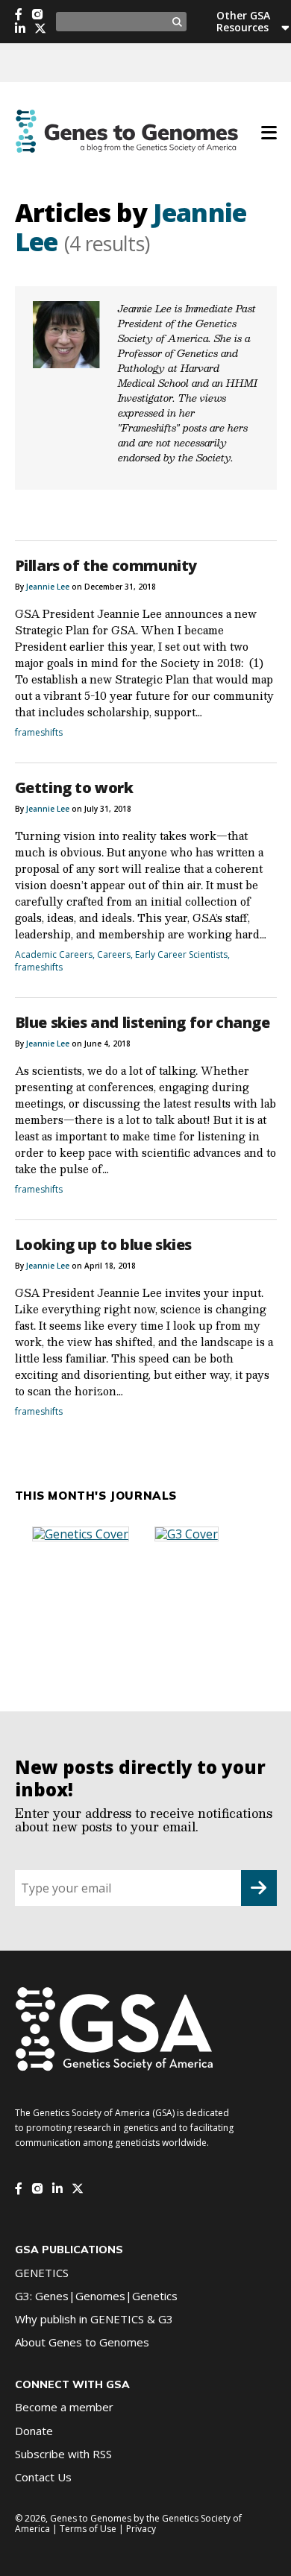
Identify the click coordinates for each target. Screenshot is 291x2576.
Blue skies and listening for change (143, 1022)
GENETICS (42, 2273)
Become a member (64, 2407)
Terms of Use (88, 2529)
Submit (259, 1888)
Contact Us (43, 2477)
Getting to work (74, 787)
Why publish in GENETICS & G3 (94, 2319)
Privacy (141, 2529)
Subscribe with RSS (63, 2454)
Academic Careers (54, 954)
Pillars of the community (106, 565)
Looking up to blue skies (103, 1244)
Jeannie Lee (48, 587)
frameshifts (39, 732)
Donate (34, 2431)
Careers (114, 954)
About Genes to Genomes (82, 2342)
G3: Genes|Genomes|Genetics (96, 2296)
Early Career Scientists (181, 954)
